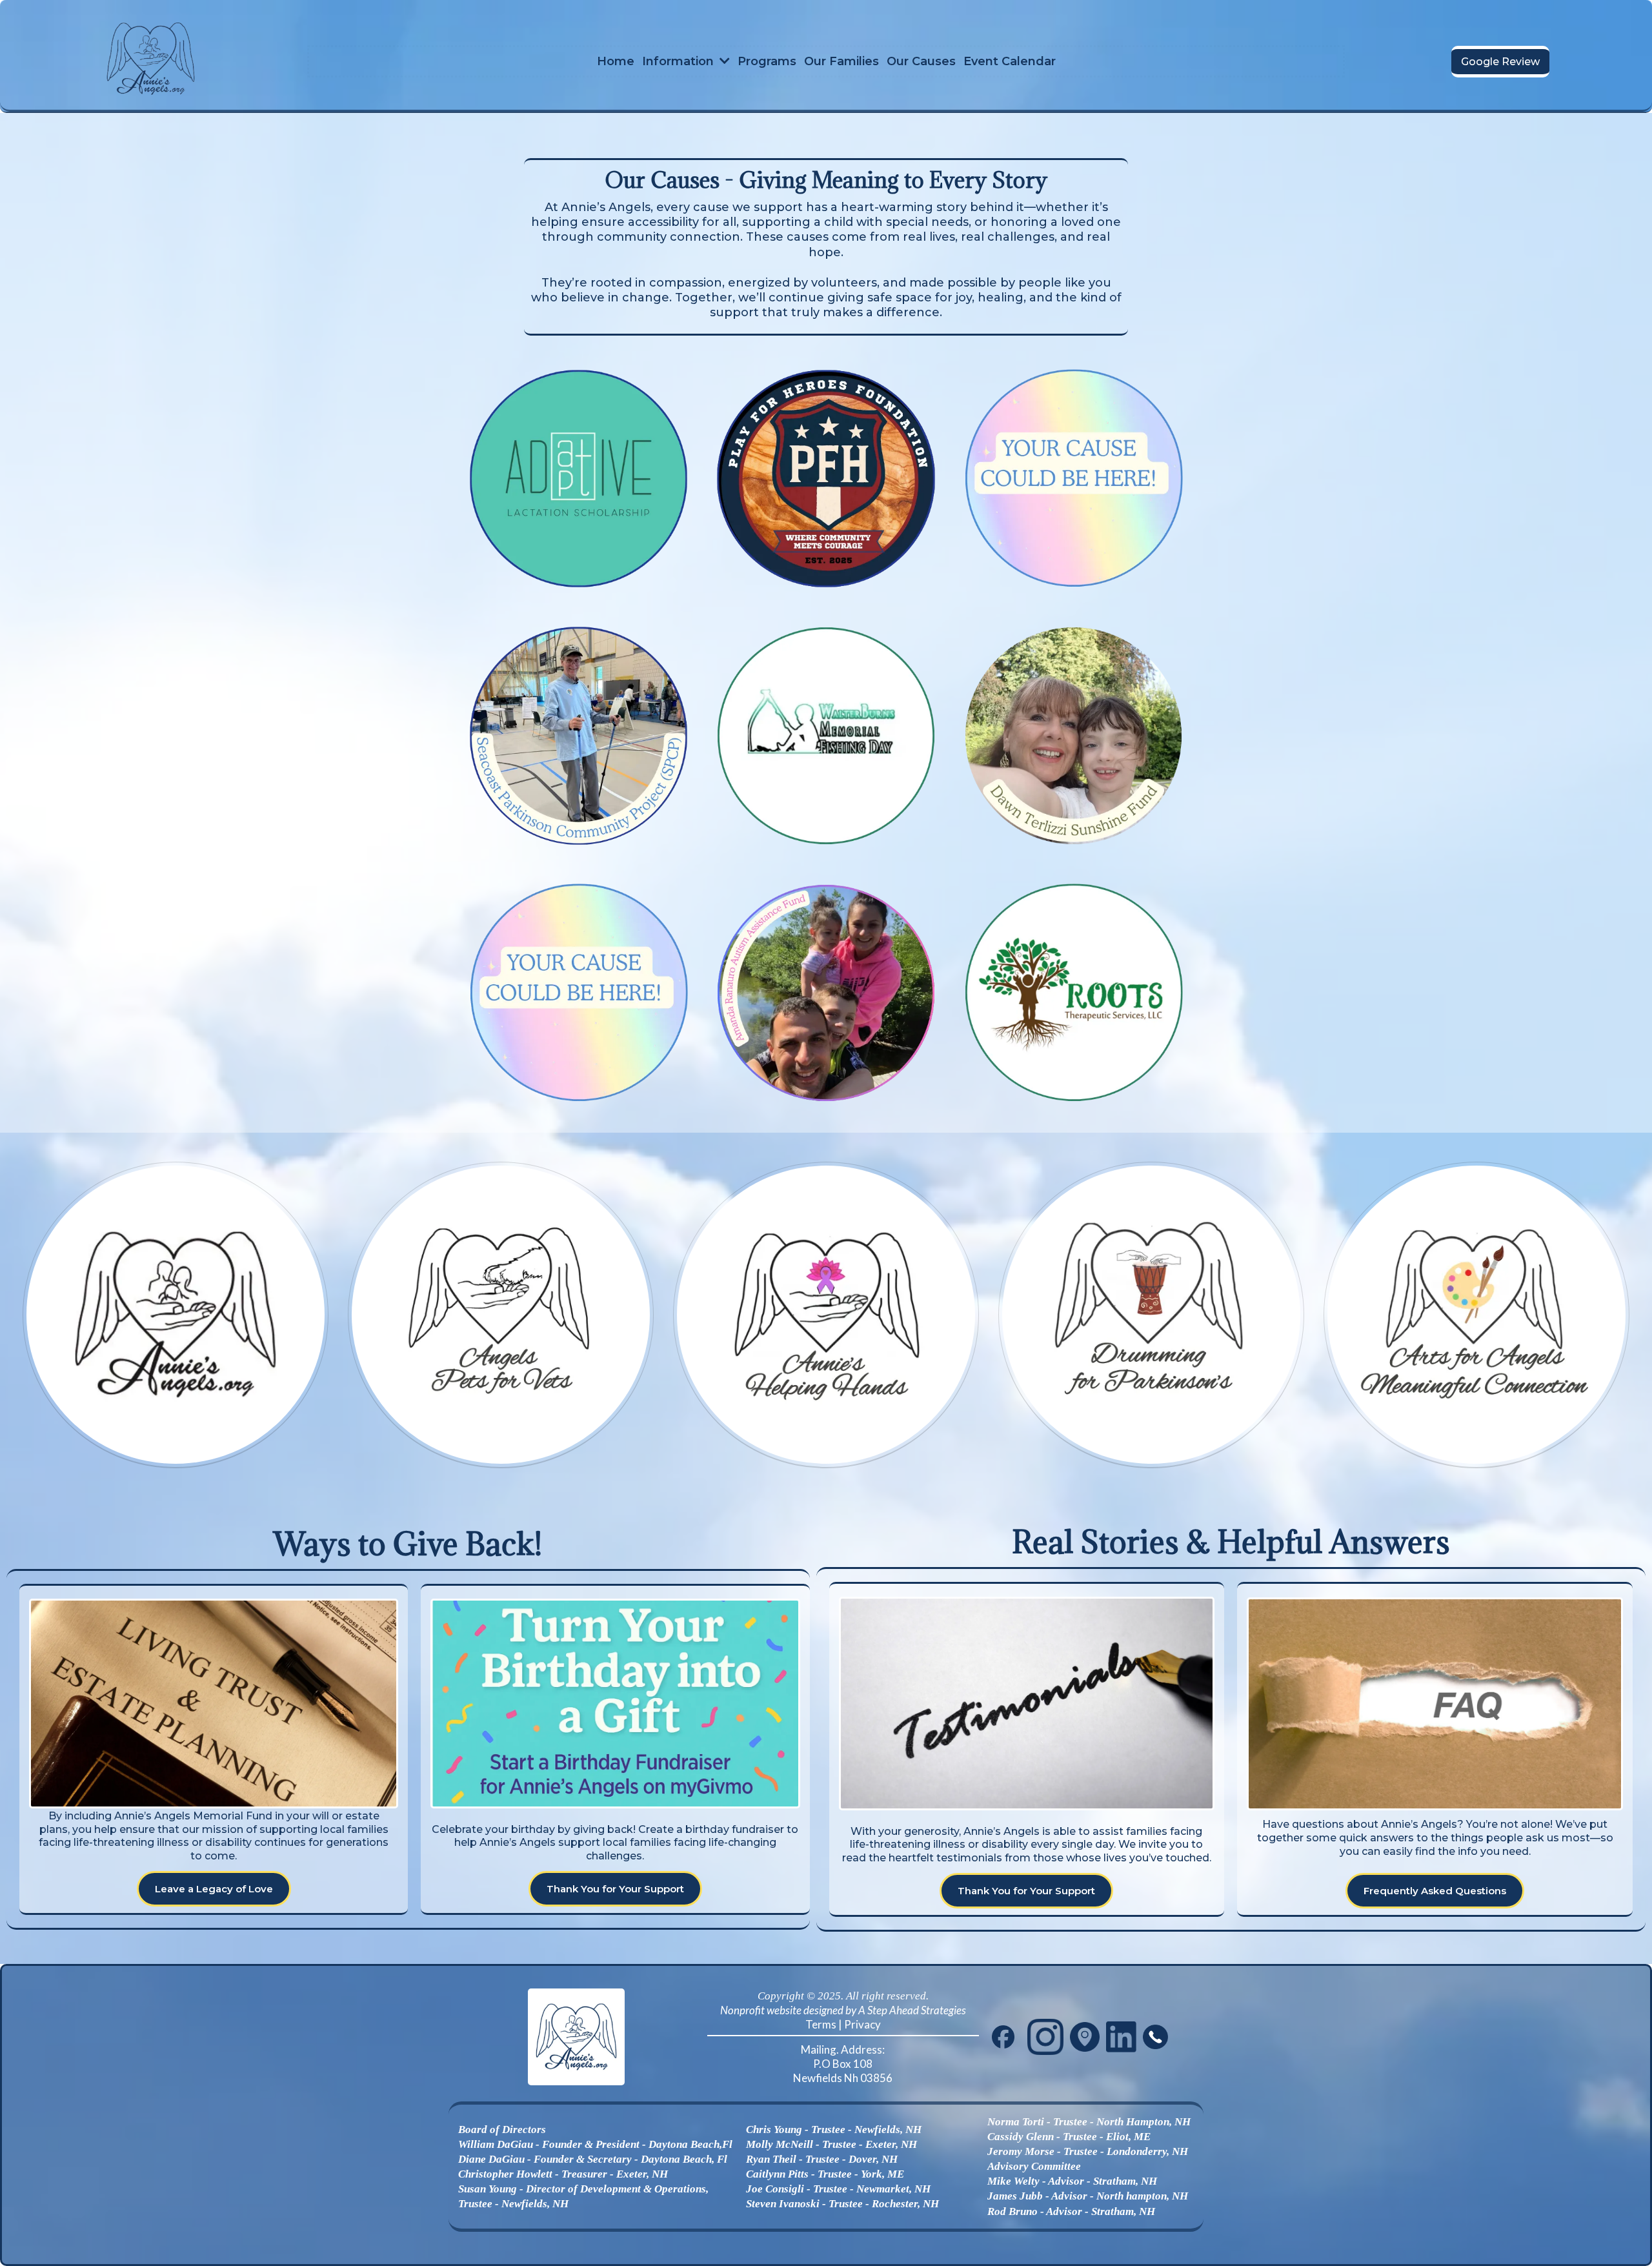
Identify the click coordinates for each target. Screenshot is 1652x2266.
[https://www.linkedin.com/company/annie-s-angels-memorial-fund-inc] (1122, 2037)
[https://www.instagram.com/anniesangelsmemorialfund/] (1045, 2037)
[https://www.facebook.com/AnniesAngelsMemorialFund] (1003, 2037)
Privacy (862, 2024)
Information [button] (680, 61)
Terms (821, 2024)
